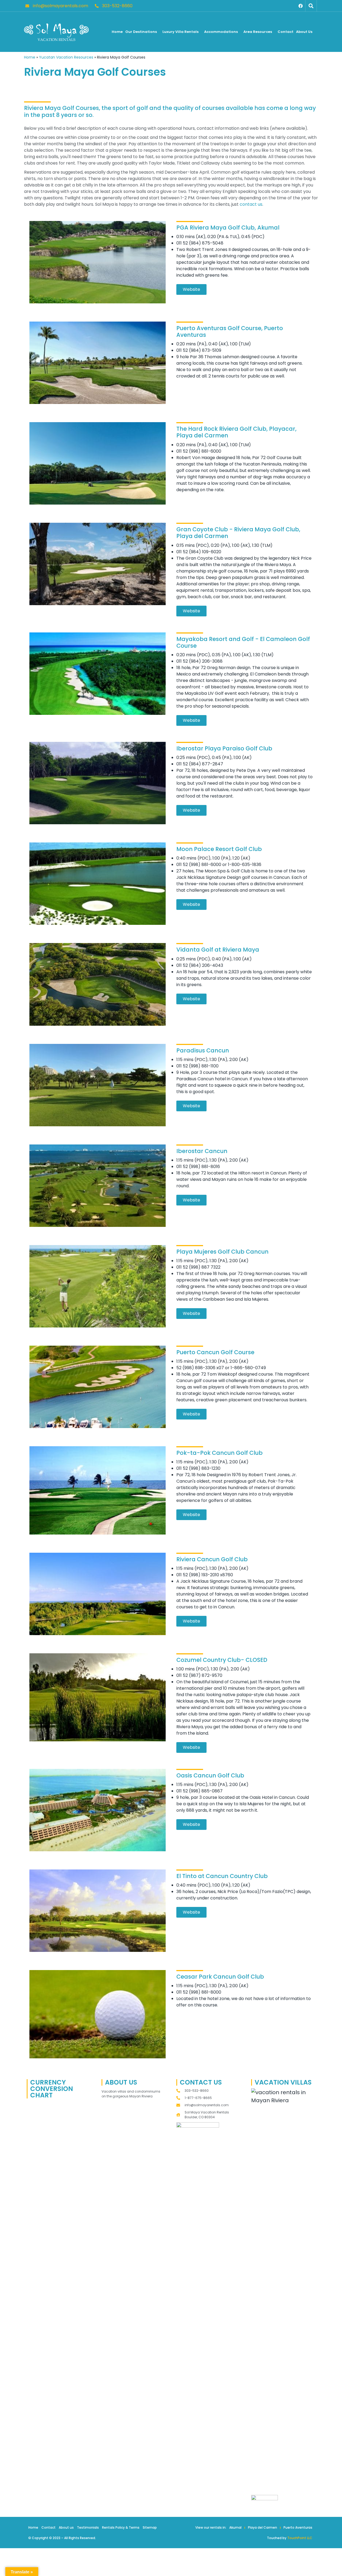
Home (117, 32)
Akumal (235, 2527)
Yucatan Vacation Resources (66, 57)
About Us (304, 32)
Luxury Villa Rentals (180, 32)
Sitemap (150, 2527)
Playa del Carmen (263, 2527)
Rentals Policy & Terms (121, 2527)
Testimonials (88, 2527)
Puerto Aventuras (298, 2527)
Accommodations (221, 32)
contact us (251, 204)
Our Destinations (141, 32)
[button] (311, 6)
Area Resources (258, 32)
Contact (285, 32)
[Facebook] (301, 6)
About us (66, 2527)
